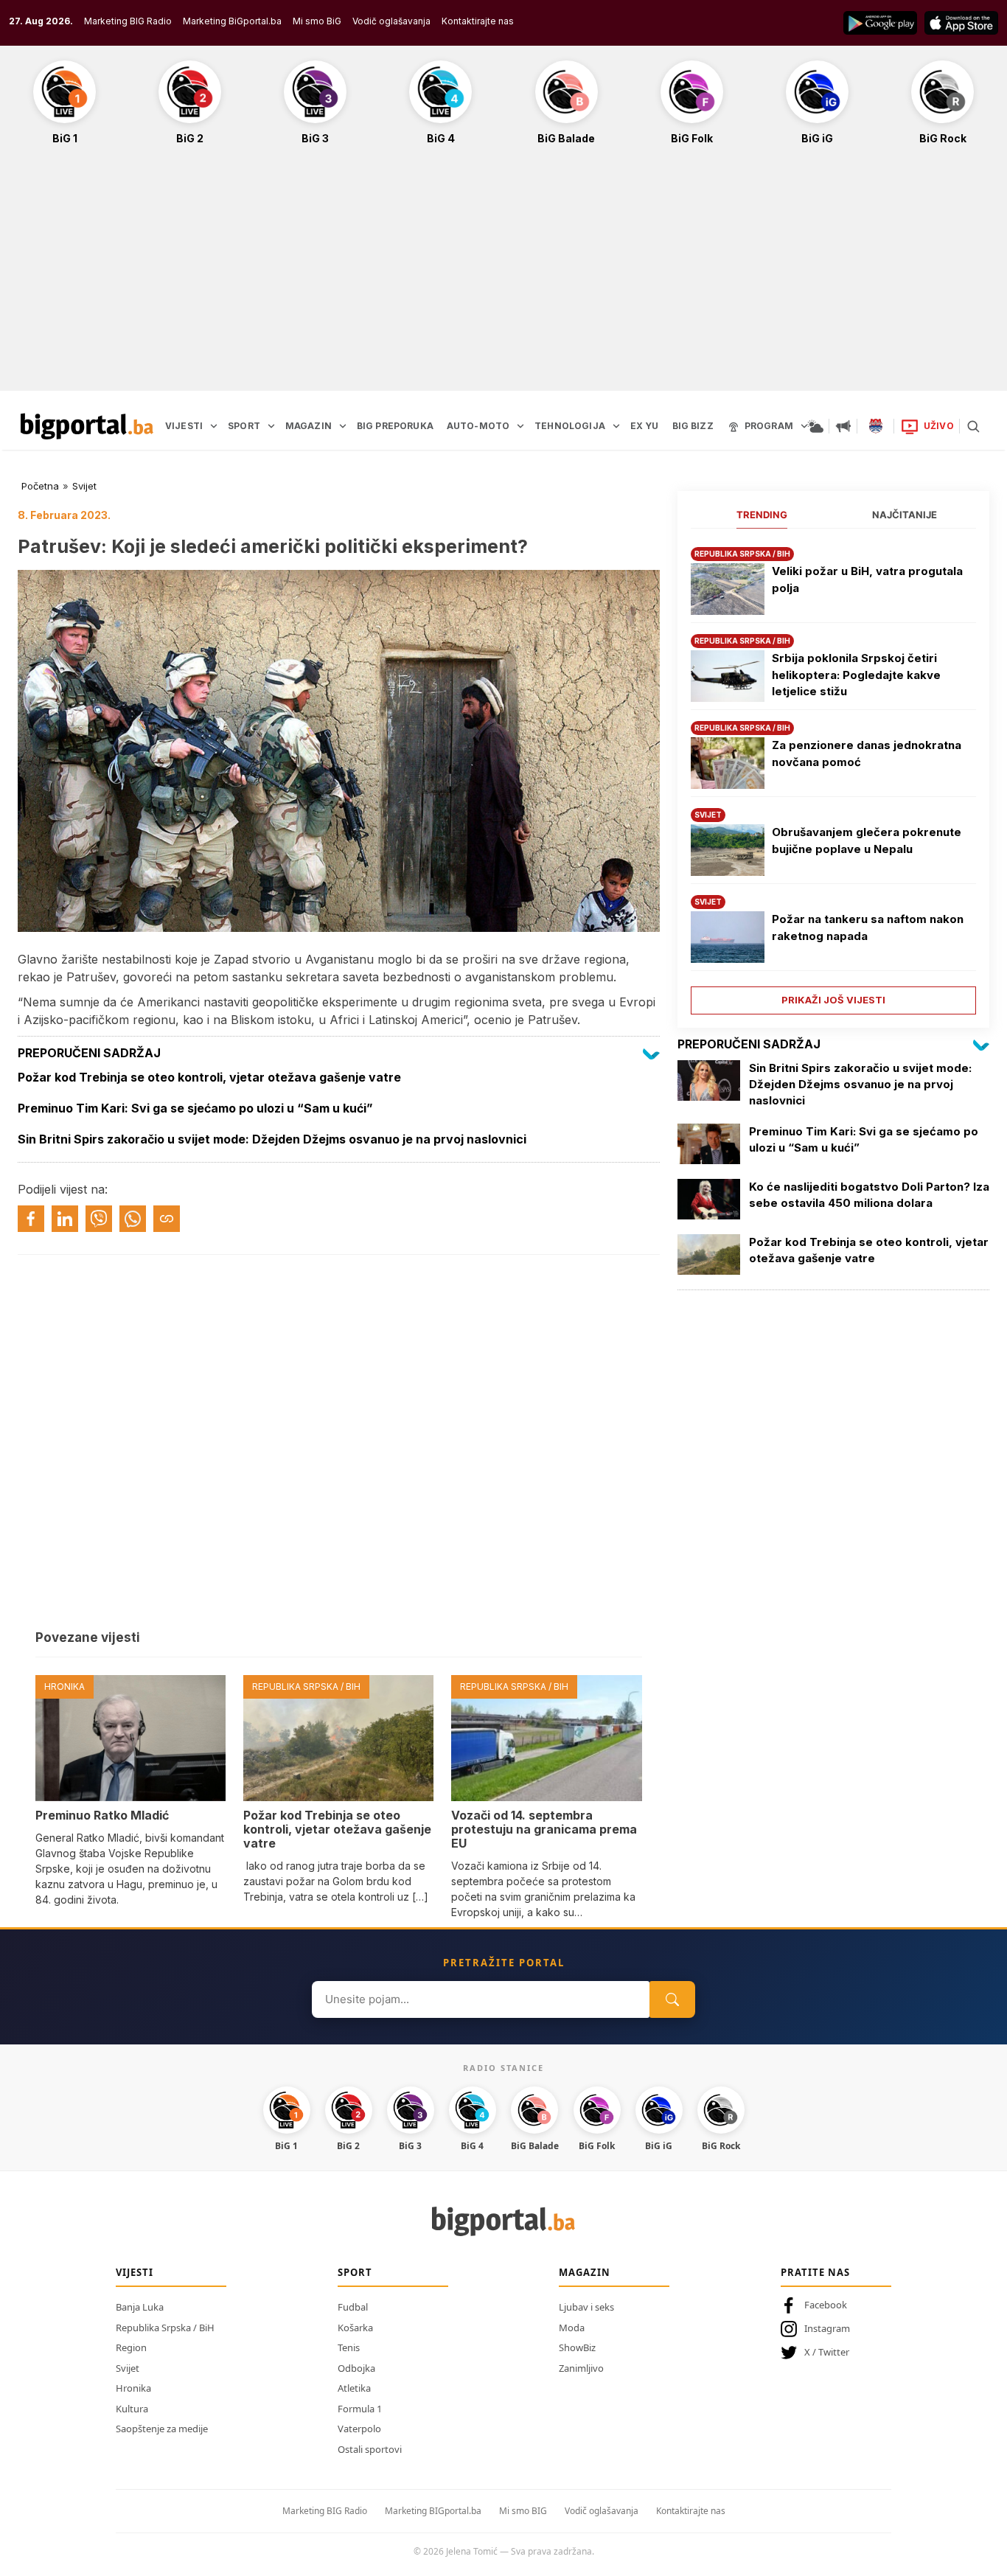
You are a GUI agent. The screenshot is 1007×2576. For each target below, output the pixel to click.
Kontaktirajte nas (478, 21)
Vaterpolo (359, 2429)
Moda (572, 2328)
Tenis (349, 2347)
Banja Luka (140, 2307)
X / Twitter (827, 2352)
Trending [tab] (762, 515)
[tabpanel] (833, 775)
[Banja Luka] (876, 426)
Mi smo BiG (317, 21)
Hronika (133, 2388)
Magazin (585, 2272)
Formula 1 (360, 2409)
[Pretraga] (973, 426)
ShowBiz (577, 2347)
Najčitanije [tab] (905, 515)
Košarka (355, 2328)
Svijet (84, 486)
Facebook (826, 2305)
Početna (40, 486)
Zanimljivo (581, 2368)
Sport (355, 2272)
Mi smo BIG (523, 2511)
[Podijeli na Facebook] (31, 1219)
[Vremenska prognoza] (815, 426)
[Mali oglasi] (843, 426)
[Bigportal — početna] (87, 426)
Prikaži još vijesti (833, 1000)
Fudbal (353, 2307)
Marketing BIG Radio (128, 21)
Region (131, 2347)
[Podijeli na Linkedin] (65, 1219)
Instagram (827, 2328)
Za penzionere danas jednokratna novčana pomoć (867, 753)
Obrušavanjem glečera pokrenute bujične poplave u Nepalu (867, 840)
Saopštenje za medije (162, 2429)
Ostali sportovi (370, 2449)
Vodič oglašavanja (391, 21)
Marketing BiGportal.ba (232, 21)
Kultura (132, 2409)
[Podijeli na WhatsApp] (133, 1219)
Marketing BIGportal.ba (433, 2511)
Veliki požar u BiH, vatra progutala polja (867, 579)
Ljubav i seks (586, 2307)
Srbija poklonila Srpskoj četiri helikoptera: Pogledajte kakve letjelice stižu (856, 675)
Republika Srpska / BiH (165, 2328)
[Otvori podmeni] (214, 426)
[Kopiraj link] (167, 1219)
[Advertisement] (503, 276)
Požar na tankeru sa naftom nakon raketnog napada (868, 927)
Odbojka (356, 2368)
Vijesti (135, 2272)
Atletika (354, 2388)
